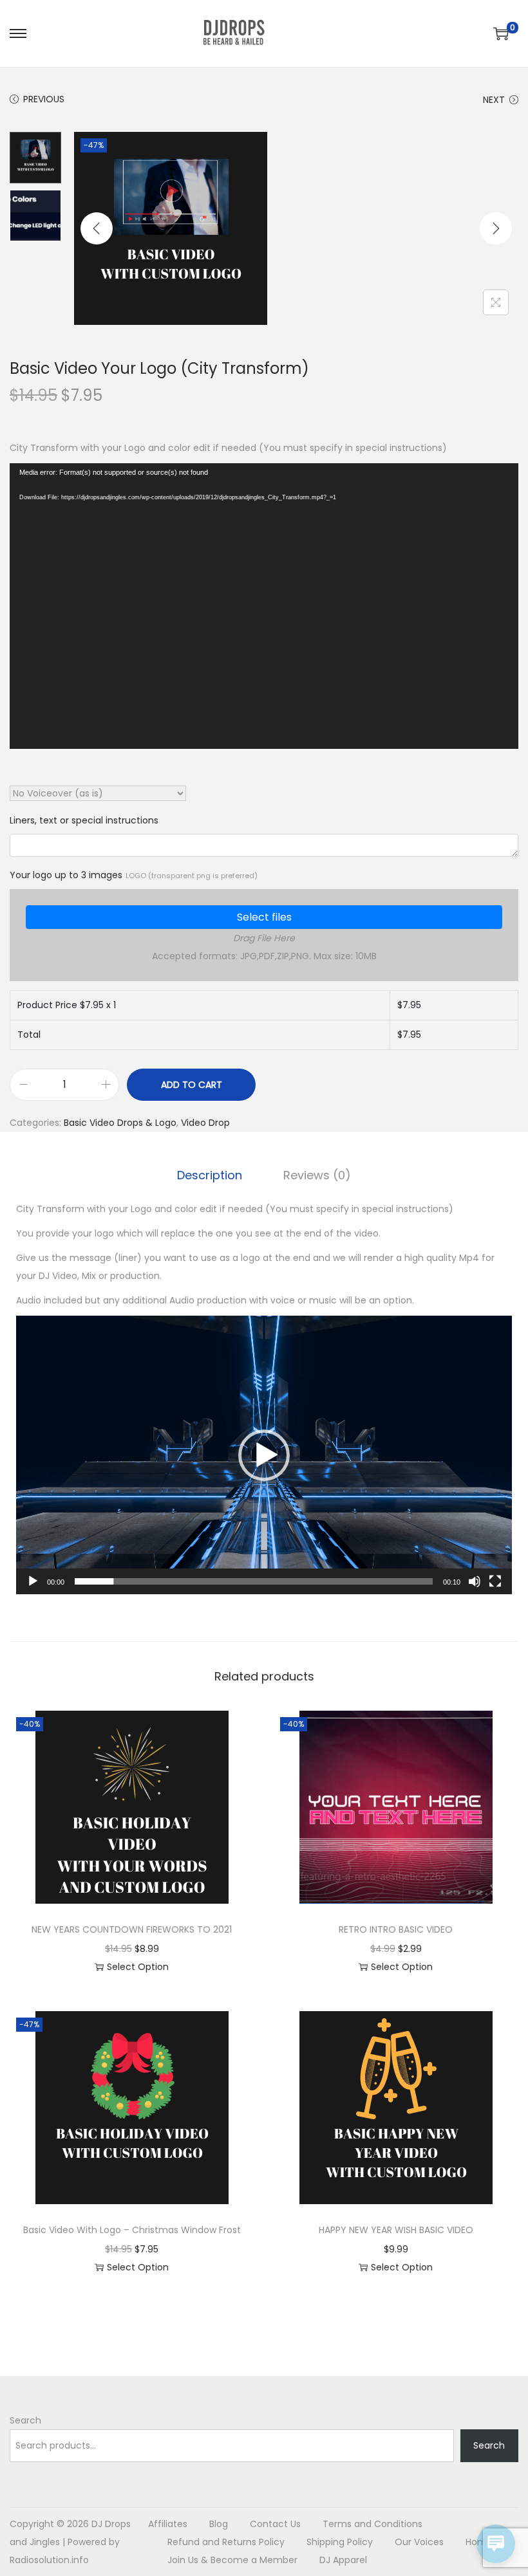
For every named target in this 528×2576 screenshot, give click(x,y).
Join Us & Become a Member (232, 2560)
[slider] (254, 1581)
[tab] (210, 1175)
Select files (264, 917)
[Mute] (475, 1581)
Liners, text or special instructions (84, 820)
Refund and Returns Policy (226, 2542)
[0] (501, 33)
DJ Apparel (343, 2560)
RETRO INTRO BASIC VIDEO (396, 1929)
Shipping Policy (340, 2542)
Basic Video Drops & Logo (120, 1123)
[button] (264, 1455)
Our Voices (419, 2542)
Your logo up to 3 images (134, 875)
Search (25, 2420)
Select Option (138, 1967)
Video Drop (205, 1123)
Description (210, 1175)
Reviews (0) (317, 1175)
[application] (264, 606)
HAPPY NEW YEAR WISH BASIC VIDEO (396, 2230)
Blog (219, 2524)
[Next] (496, 228)
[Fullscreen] (495, 1581)
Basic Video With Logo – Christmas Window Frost (132, 2230)
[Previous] (97, 228)
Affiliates (168, 2524)
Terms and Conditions (372, 2524)
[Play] (33, 1581)
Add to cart (192, 1085)
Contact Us (275, 2524)
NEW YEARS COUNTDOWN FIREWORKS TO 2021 (132, 1929)
